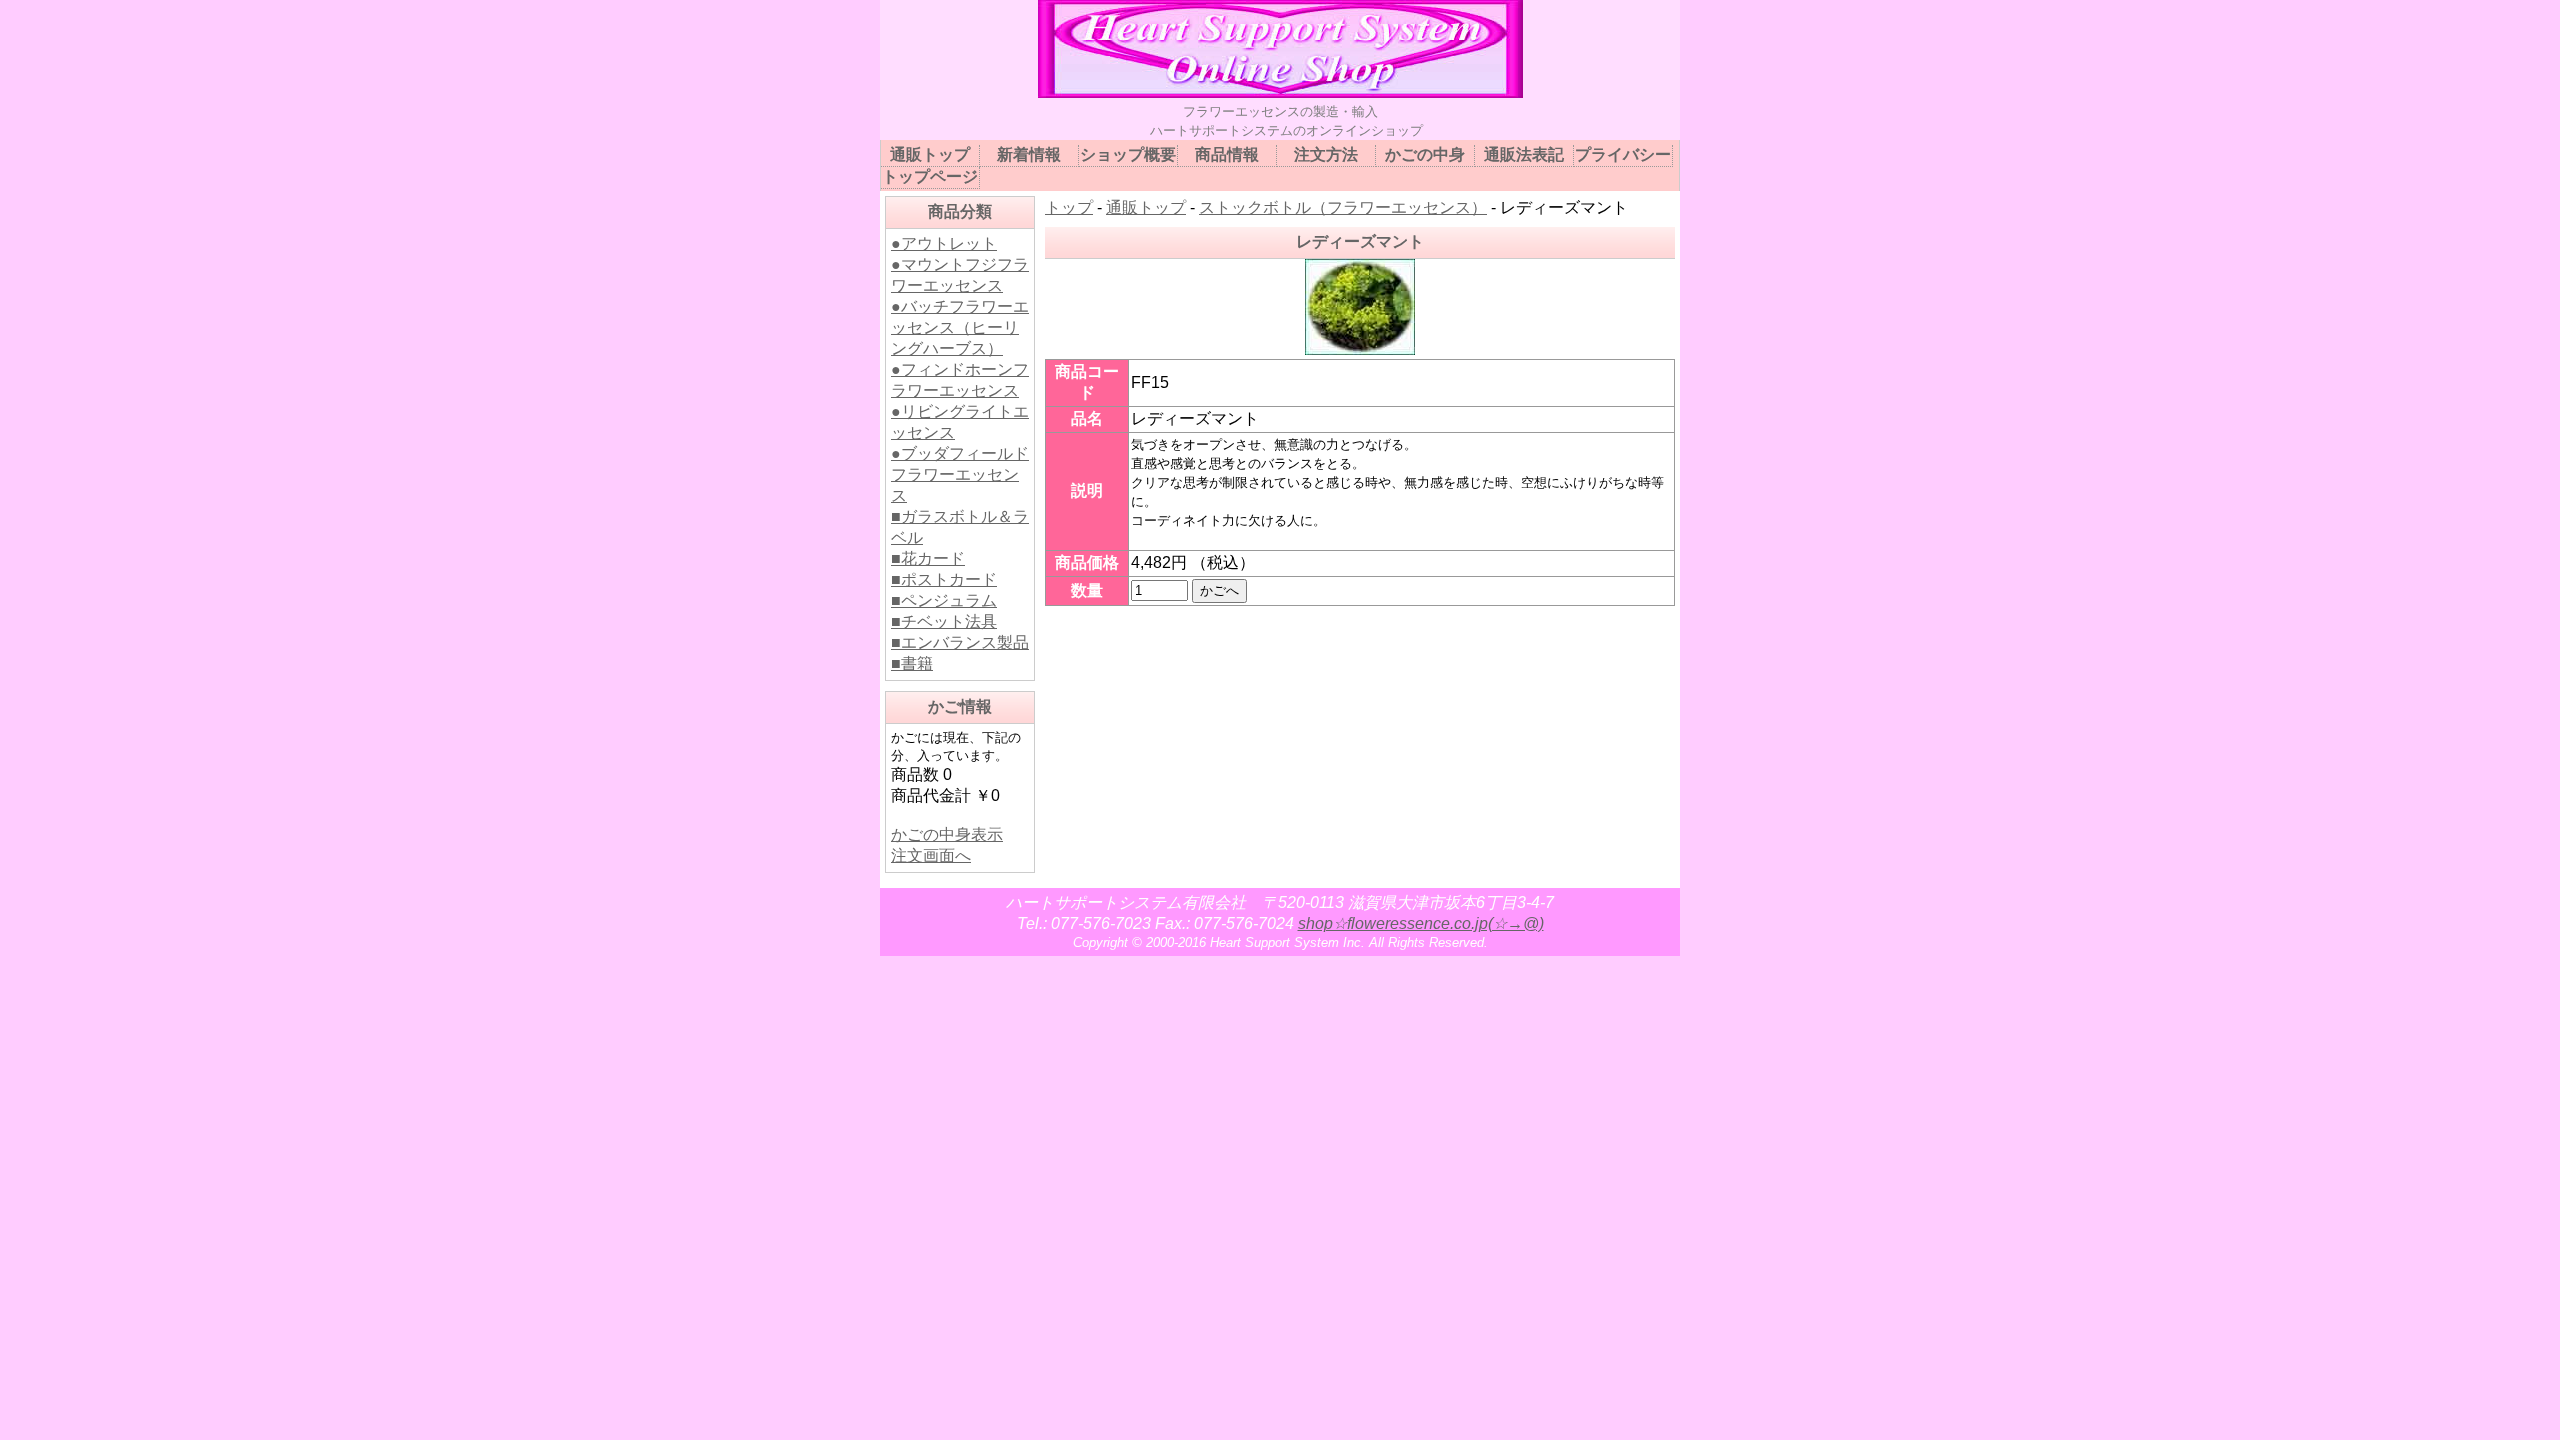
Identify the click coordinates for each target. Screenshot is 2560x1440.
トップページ (930, 176)
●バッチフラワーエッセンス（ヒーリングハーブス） (960, 327)
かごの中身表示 (947, 834)
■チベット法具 (944, 621)
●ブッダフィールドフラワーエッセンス (960, 474)
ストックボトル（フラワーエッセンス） (1343, 207)
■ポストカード (944, 579)
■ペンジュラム (944, 600)
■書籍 (912, 663)
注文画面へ (931, 855)
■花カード (928, 558)
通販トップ (1146, 207)
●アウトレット (944, 243)
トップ (1069, 207)
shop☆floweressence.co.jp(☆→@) (1421, 923)
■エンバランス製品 (960, 642)
